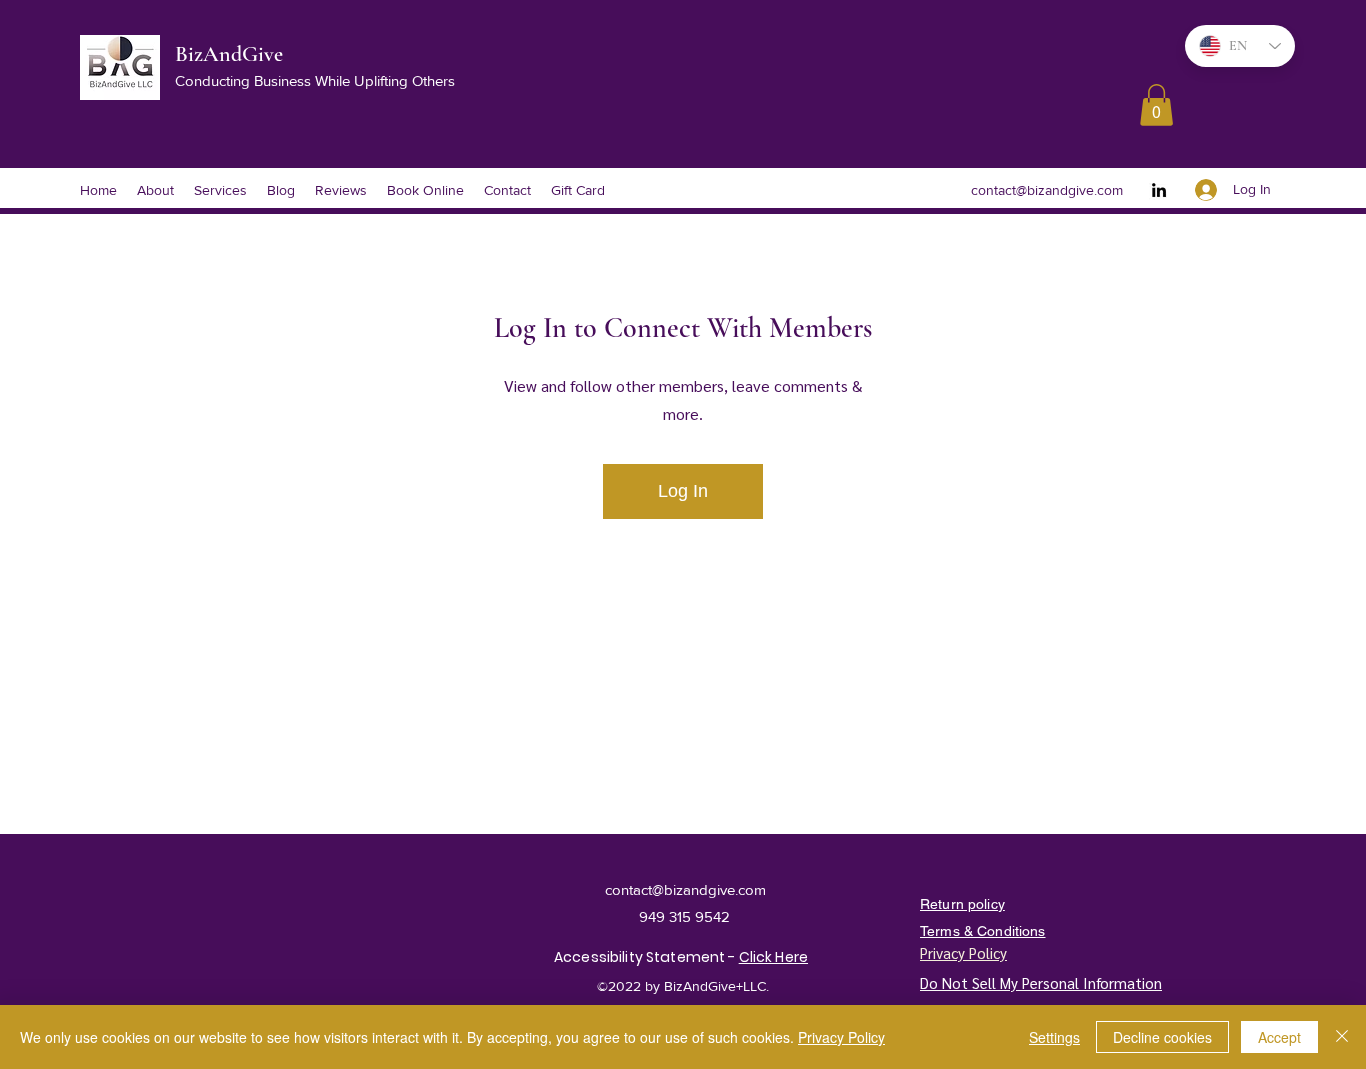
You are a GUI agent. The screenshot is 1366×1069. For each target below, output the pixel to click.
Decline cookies (1162, 1037)
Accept (1279, 1037)
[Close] (1342, 1037)
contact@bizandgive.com (1047, 190)
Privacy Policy (841, 1037)
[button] (1156, 105)
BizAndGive (231, 54)
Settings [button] (1054, 1037)
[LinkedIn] (1159, 190)
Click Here (773, 957)
